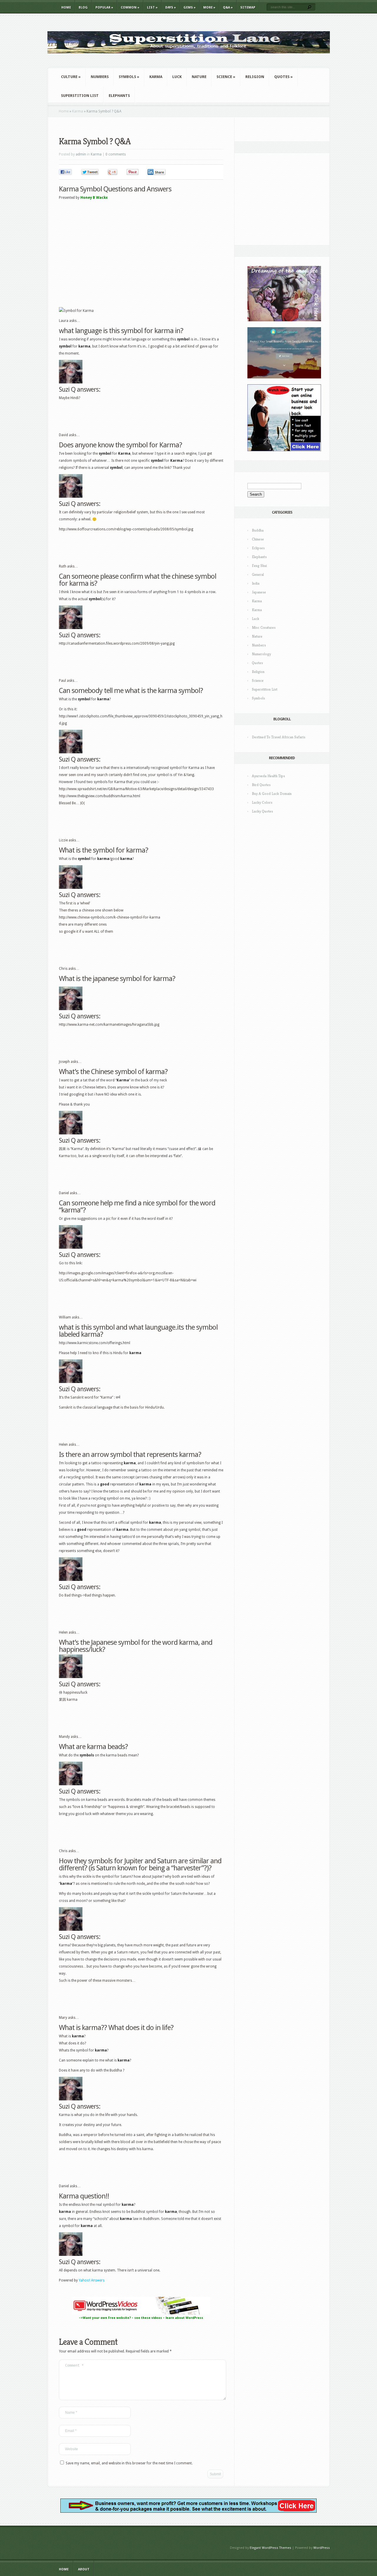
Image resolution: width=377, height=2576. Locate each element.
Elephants (119, 96)
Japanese (259, 592)
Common (130, 8)
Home (66, 8)
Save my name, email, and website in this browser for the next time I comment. (129, 2463)
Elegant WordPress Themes (271, 2548)
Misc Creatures (264, 627)
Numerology (261, 654)
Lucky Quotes (262, 811)
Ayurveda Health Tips (268, 776)
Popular (104, 8)
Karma (156, 77)
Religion (255, 77)
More (209, 8)
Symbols (129, 77)
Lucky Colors (262, 802)
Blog (83, 8)
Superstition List (80, 96)
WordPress (322, 2548)
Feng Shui (259, 566)
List (152, 8)
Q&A (228, 8)
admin (81, 154)
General (258, 574)
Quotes (283, 77)
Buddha (258, 530)
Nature (199, 77)
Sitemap (248, 8)
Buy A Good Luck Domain (272, 794)
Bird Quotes (261, 785)
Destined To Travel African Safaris (279, 737)
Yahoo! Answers (92, 2280)
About (84, 2569)
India (256, 583)
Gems (190, 8)
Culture (71, 77)
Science (226, 77)
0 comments (116, 154)
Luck (177, 77)
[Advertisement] (128, 129)
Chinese (258, 539)
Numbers (100, 77)
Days (171, 8)
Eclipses (258, 548)
